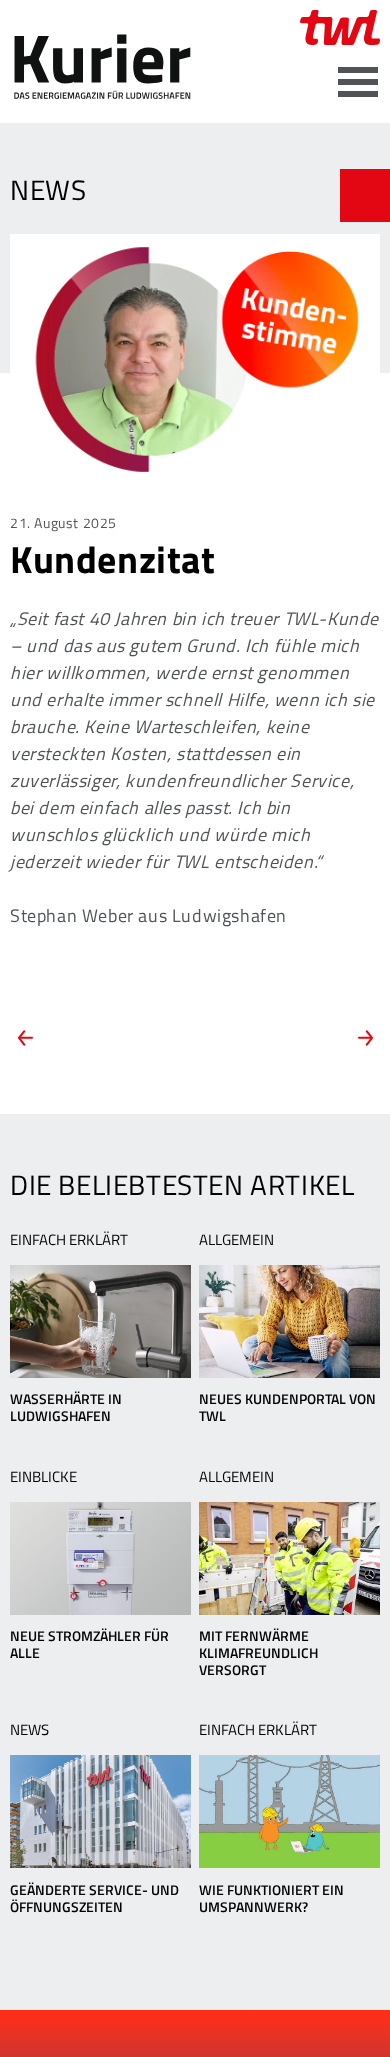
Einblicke (43, 1476)
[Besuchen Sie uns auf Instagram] (247, 2034)
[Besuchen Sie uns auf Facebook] (146, 2034)
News (29, 1729)
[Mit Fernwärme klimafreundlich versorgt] (289, 1558)
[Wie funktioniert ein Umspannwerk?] (289, 1811)
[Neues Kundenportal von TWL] (289, 1321)
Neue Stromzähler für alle (89, 1644)
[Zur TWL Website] (340, 27)
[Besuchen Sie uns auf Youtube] (180, 2034)
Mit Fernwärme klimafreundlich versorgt (258, 1652)
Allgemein (236, 1239)
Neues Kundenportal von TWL (287, 1407)
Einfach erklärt (69, 1239)
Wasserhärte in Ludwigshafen (66, 1407)
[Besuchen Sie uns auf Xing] (213, 2034)
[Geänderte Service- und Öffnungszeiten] (100, 1811)
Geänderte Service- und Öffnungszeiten (94, 1898)
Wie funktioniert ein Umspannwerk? (271, 1898)
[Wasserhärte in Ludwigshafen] (100, 1321)
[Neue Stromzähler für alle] (100, 1558)
